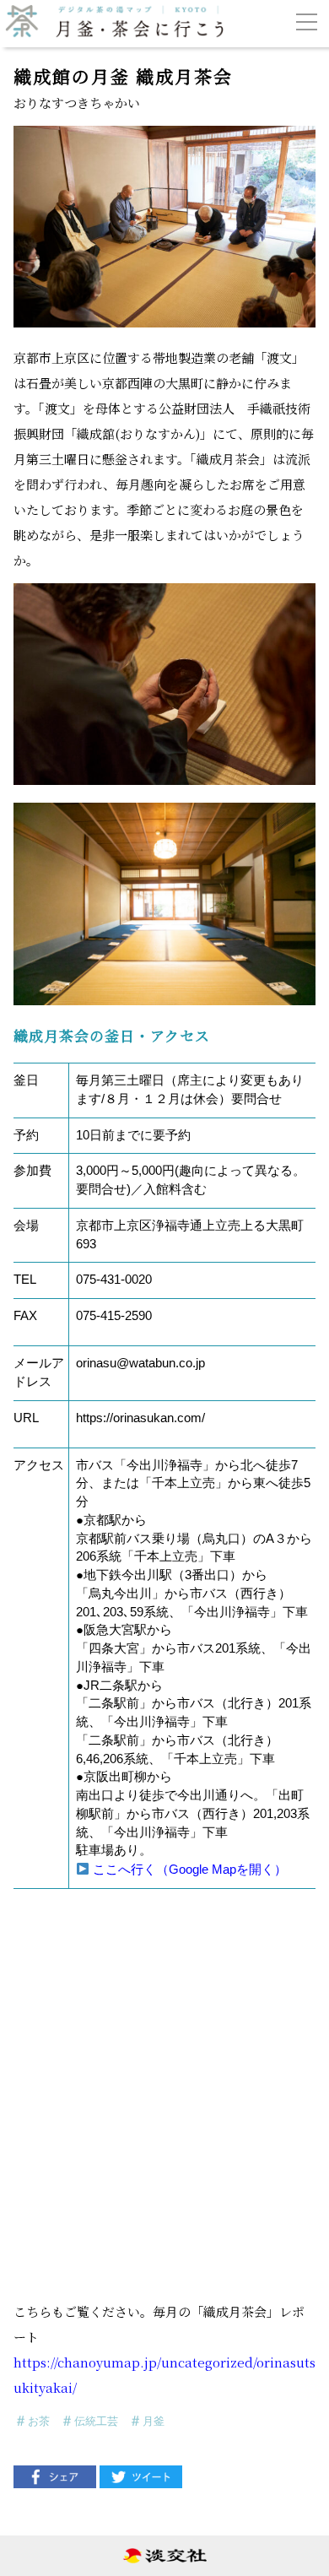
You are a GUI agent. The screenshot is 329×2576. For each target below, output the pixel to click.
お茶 (39, 2421)
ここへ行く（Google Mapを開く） (190, 1869)
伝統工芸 (96, 2421)
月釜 (154, 2421)
